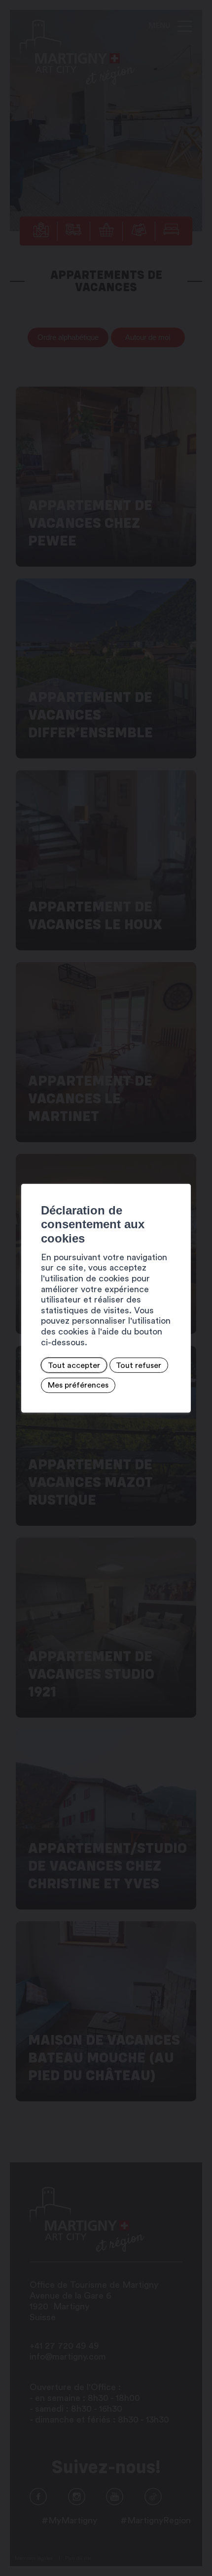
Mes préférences (78, 1385)
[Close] (182, 1173)
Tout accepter (74, 1365)
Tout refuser (139, 1365)
